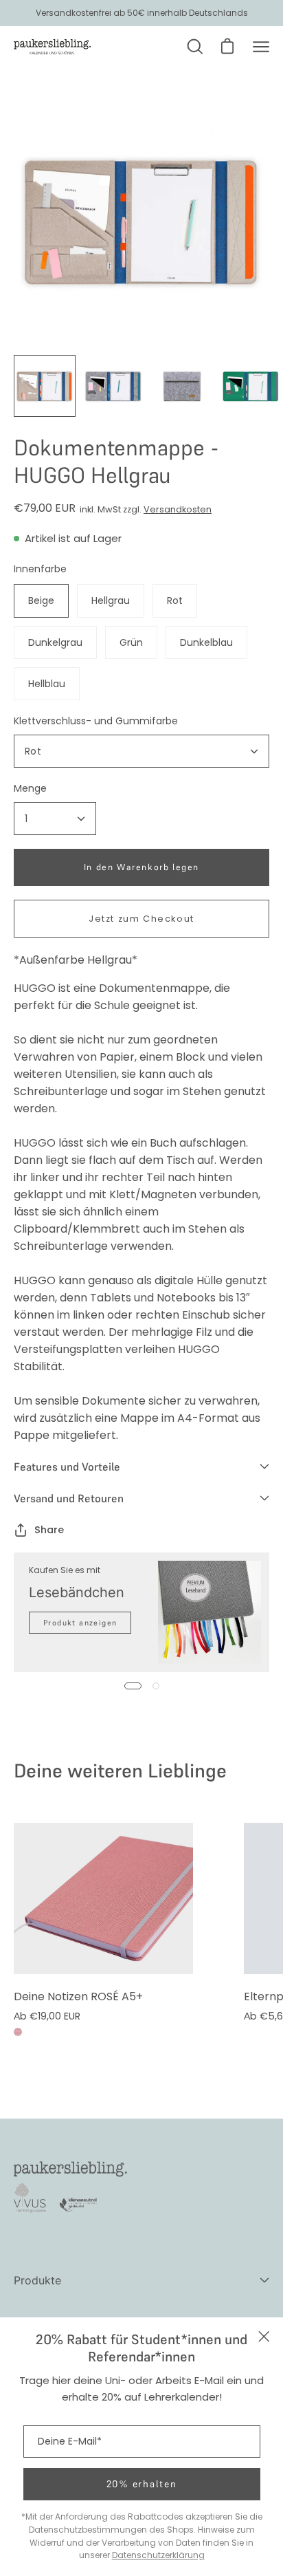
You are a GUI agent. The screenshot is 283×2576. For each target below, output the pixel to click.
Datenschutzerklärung (158, 2555)
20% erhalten (142, 2484)
